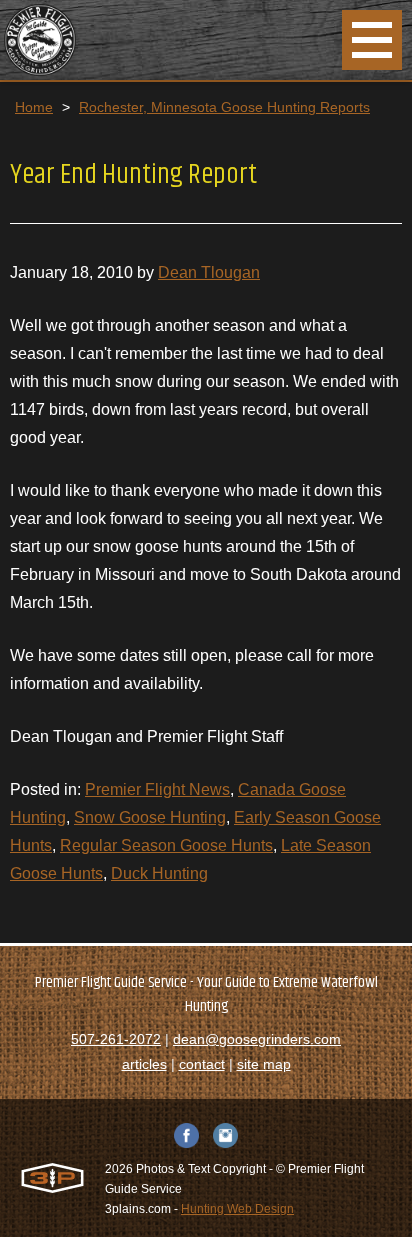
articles (144, 1064)
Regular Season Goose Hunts (166, 845)
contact (202, 1064)
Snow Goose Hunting (150, 817)
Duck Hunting (159, 873)
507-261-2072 (116, 1039)
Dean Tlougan (209, 272)
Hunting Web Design (237, 1209)
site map (264, 1064)
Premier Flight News (157, 789)
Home (34, 107)
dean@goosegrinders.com (257, 1039)
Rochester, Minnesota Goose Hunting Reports (224, 107)
